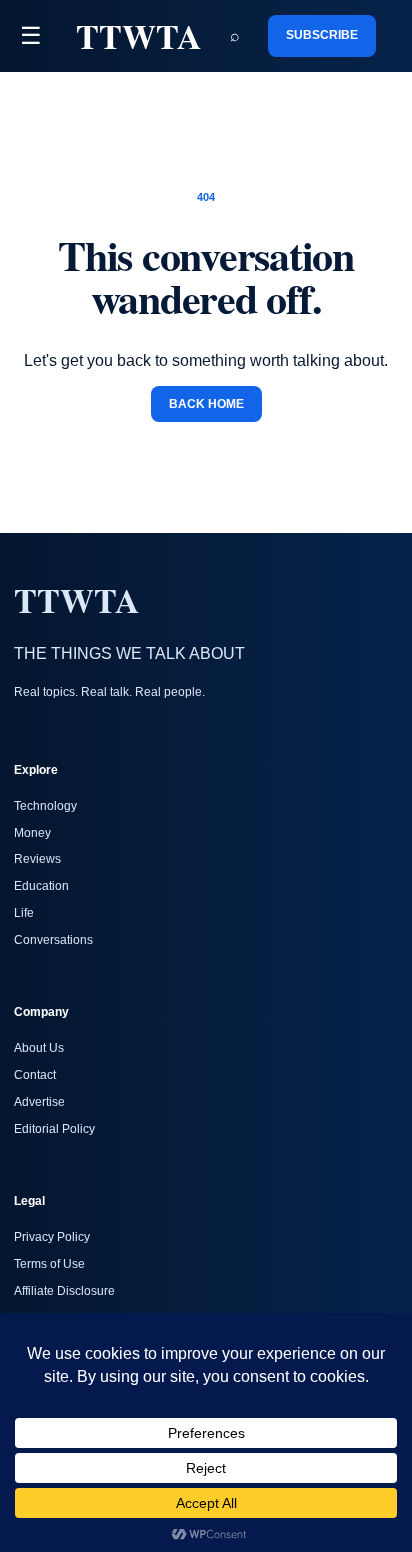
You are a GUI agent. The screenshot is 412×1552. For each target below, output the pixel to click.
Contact (35, 1075)
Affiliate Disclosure (64, 1291)
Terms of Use (49, 1264)
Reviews (37, 859)
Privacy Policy (52, 1237)
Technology (45, 806)
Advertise (39, 1102)
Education (41, 886)
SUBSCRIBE (322, 35)
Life (24, 913)
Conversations (53, 940)
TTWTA (139, 36)
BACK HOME (206, 404)
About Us (39, 1048)
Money (32, 833)
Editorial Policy (54, 1129)
